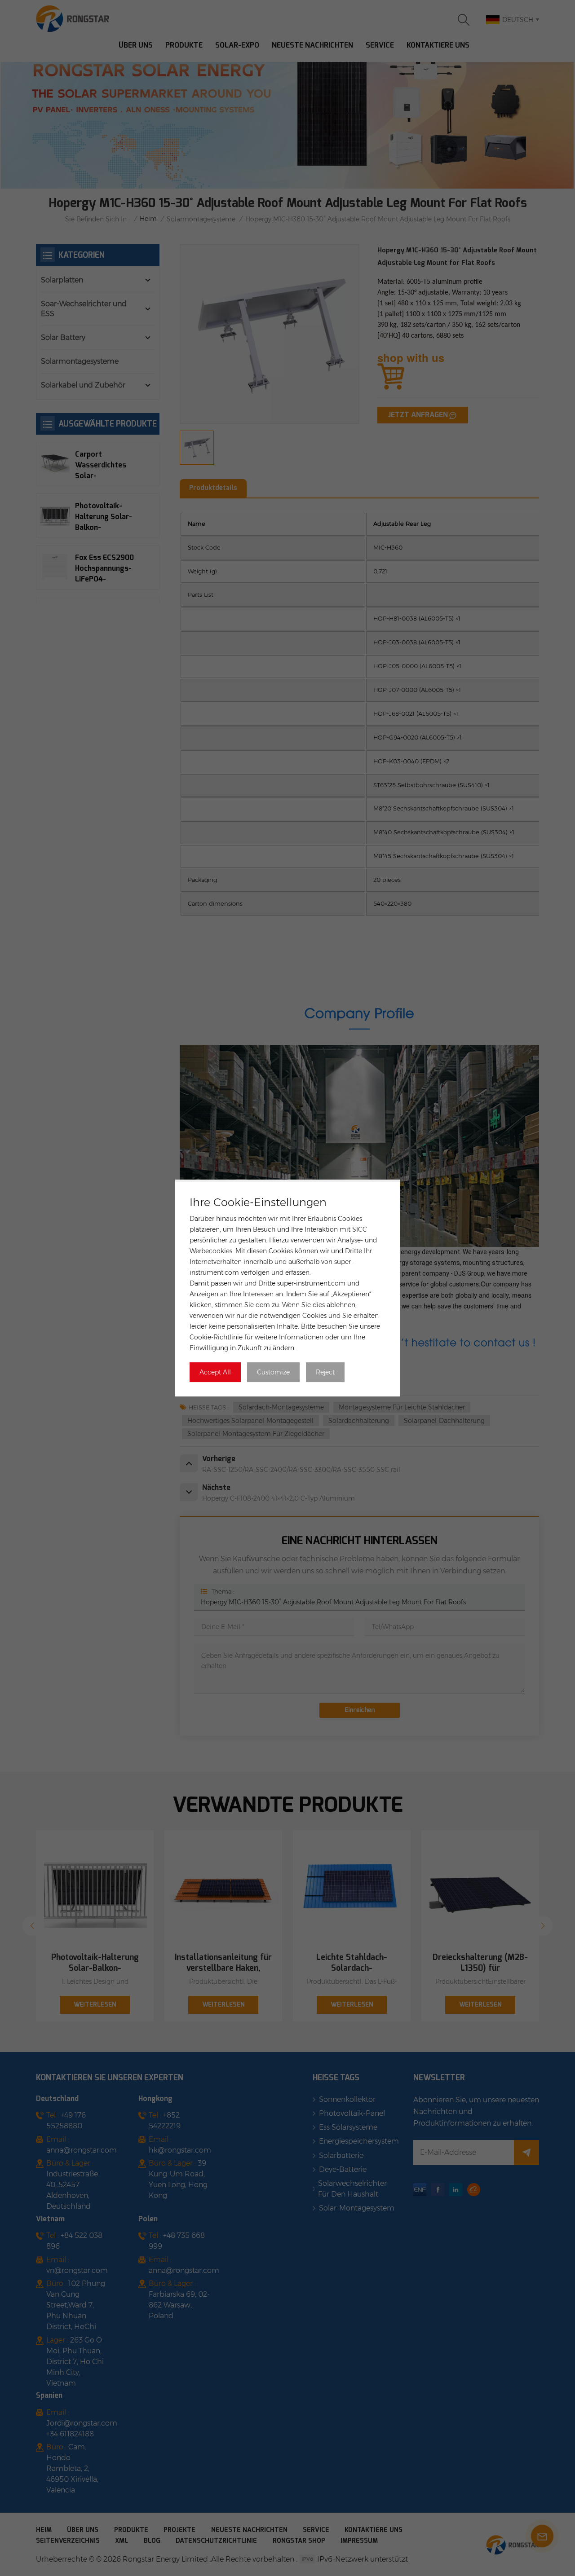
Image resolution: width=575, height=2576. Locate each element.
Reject (325, 1372)
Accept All (215, 1372)
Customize (273, 1372)
